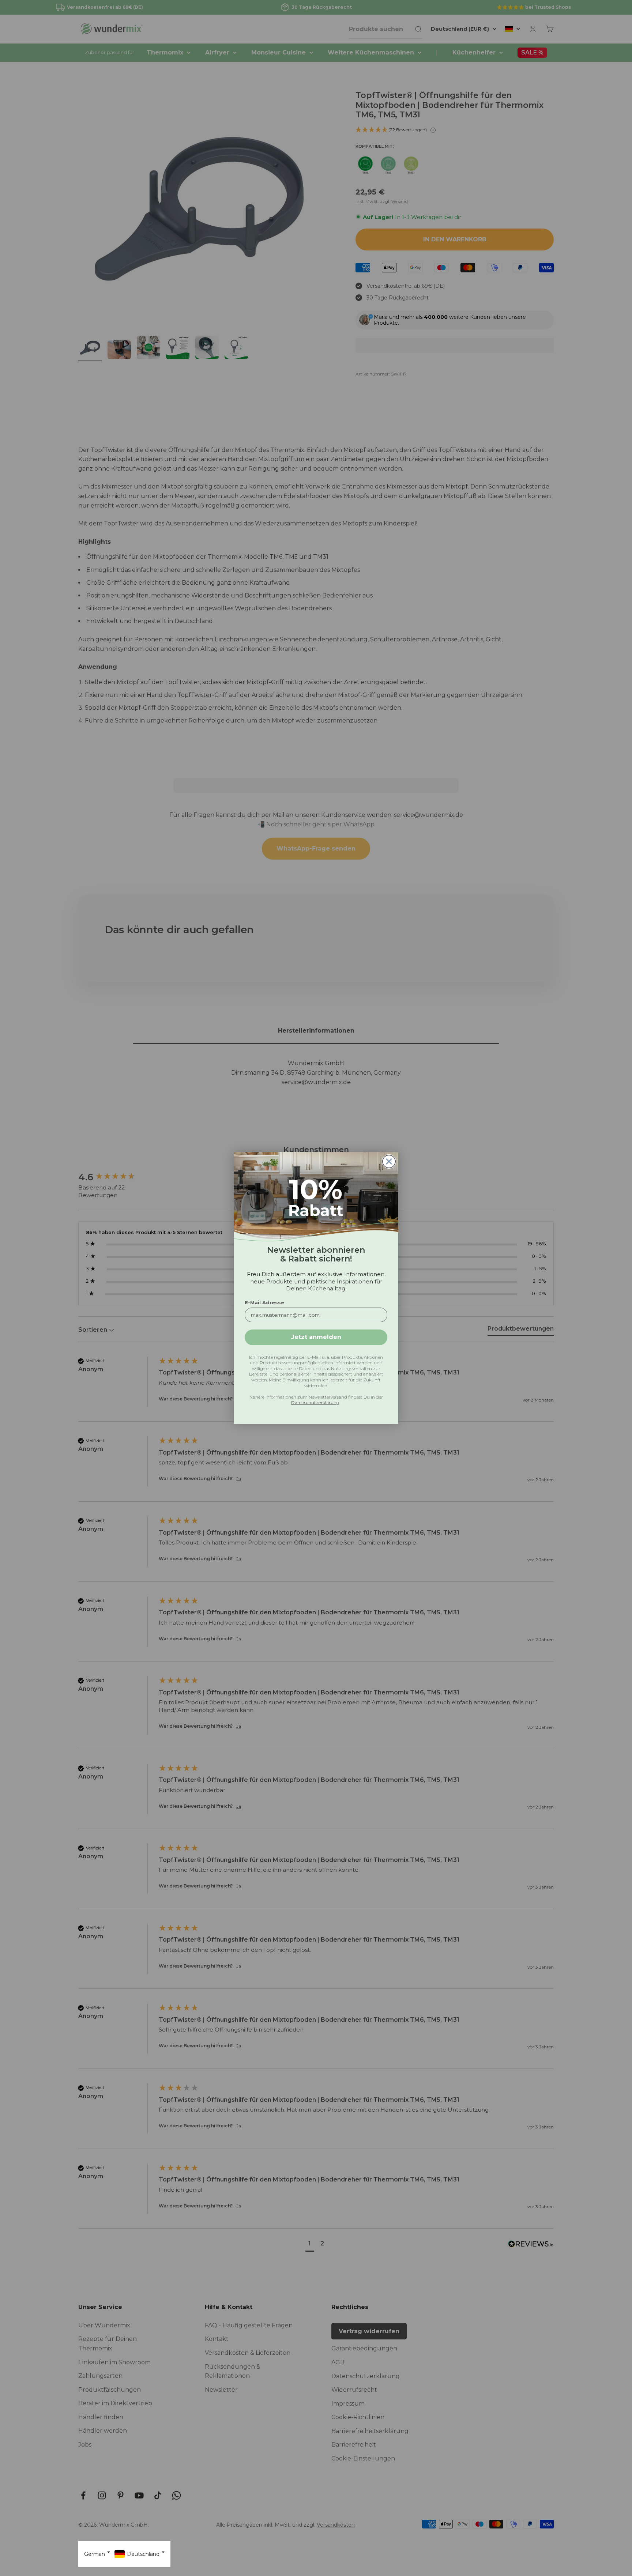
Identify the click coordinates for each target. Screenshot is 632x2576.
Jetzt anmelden (316, 1337)
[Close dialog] (389, 1161)
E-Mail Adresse (264, 1302)
